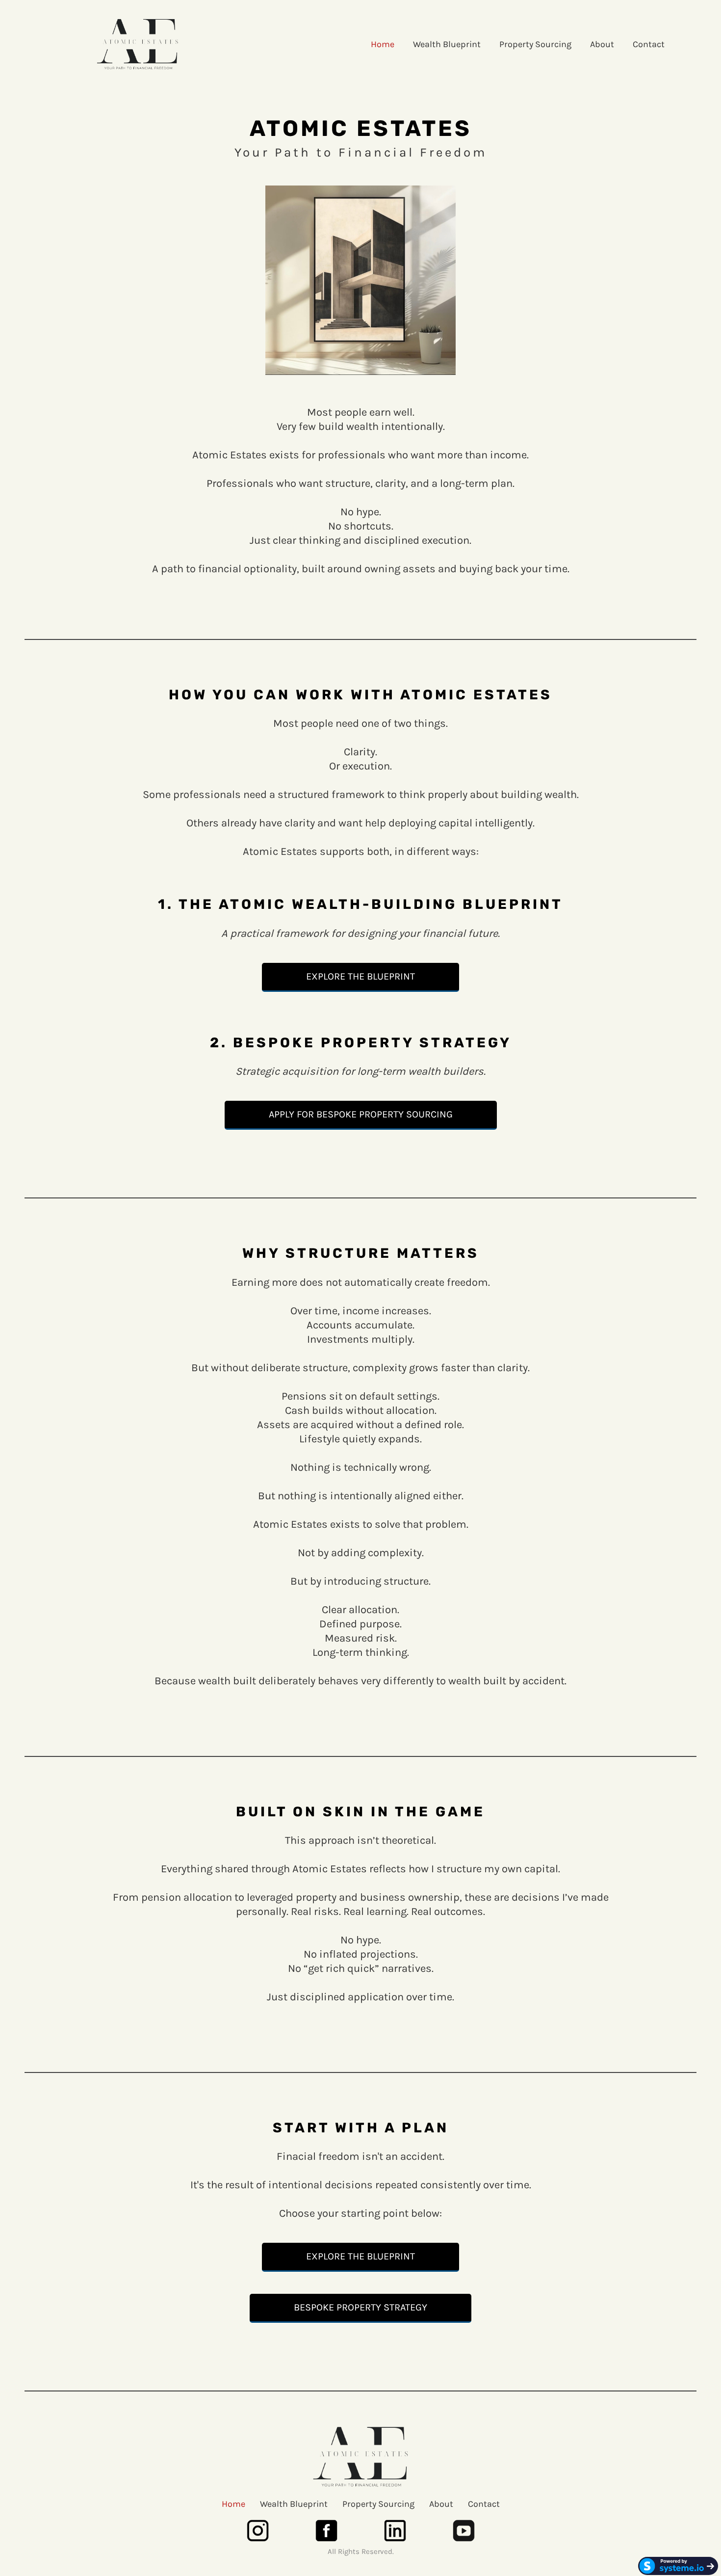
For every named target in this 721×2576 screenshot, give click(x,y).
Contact (649, 44)
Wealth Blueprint (447, 44)
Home (383, 44)
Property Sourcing (535, 44)
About (602, 44)
